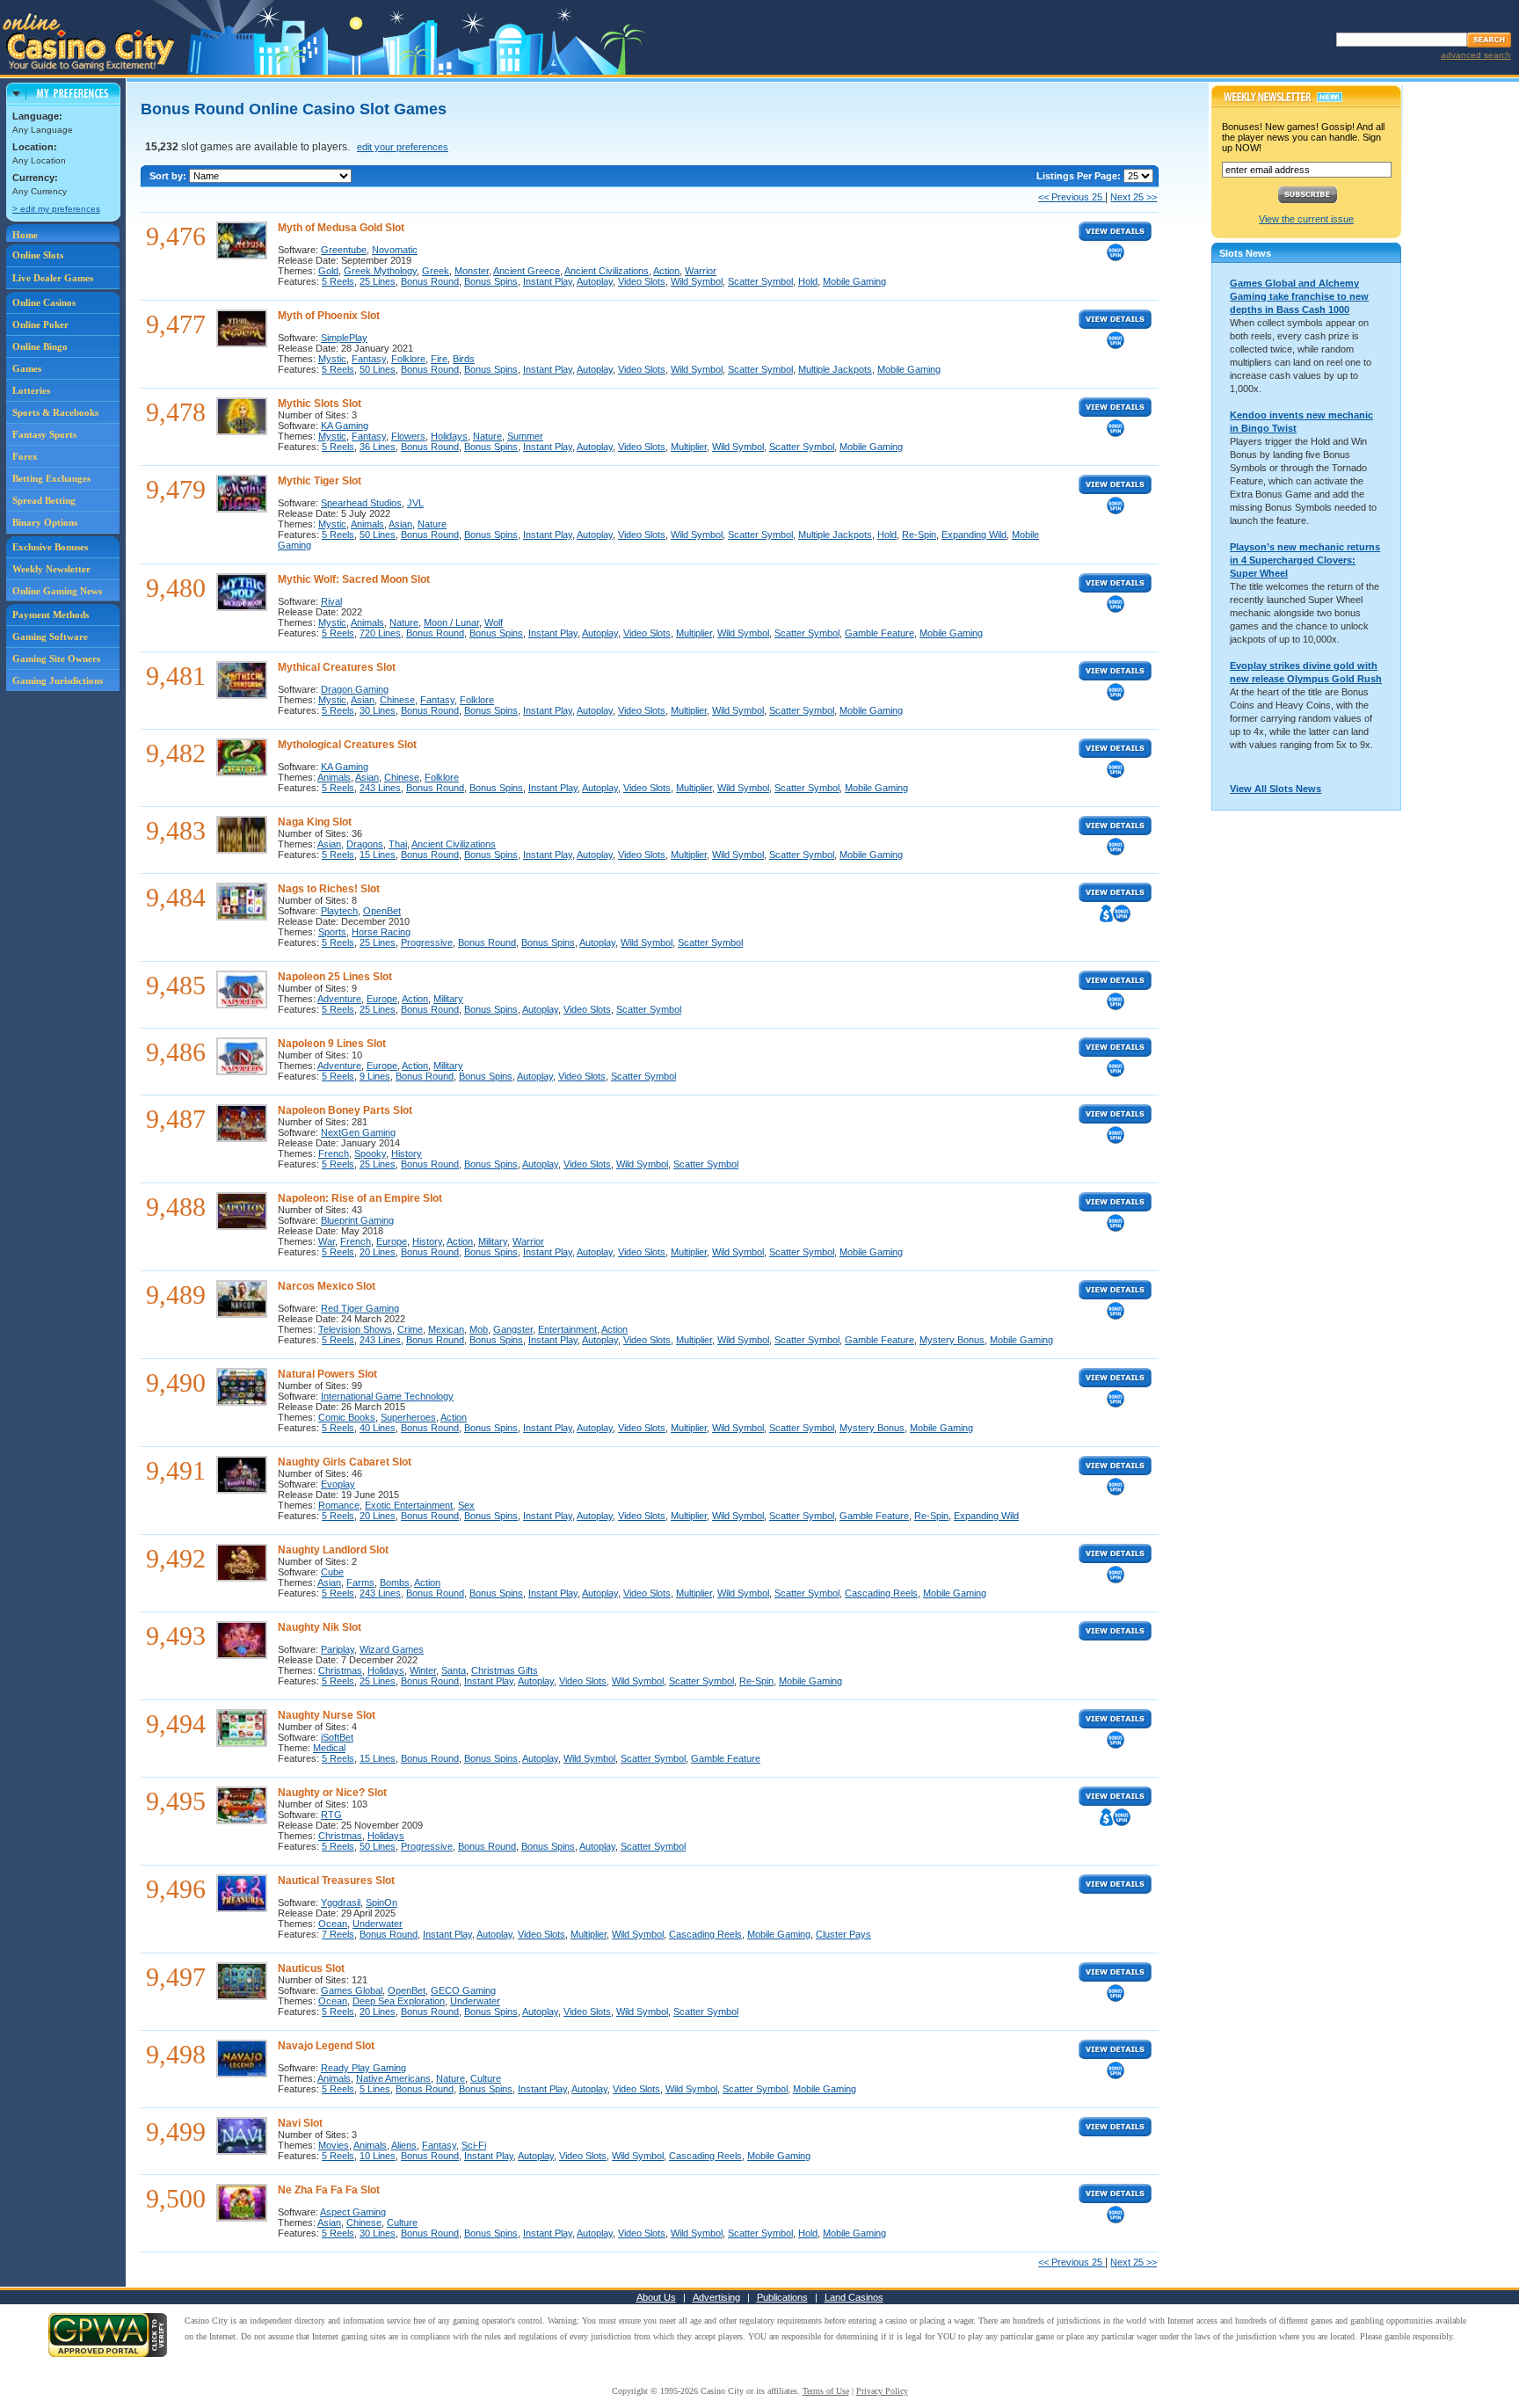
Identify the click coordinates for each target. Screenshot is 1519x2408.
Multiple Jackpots (835, 369)
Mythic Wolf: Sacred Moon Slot (354, 579)
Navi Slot (300, 2123)
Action (666, 271)
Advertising (716, 2297)
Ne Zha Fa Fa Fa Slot (329, 2190)
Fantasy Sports (44, 434)
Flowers (408, 436)
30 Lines (378, 710)
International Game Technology (387, 1396)
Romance (339, 1505)
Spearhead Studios (361, 503)
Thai (398, 844)
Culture (486, 2078)
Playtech (339, 911)
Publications (782, 2297)
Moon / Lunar (451, 622)
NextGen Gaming (358, 1132)
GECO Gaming (463, 1990)
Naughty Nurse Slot (327, 1715)
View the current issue (1306, 219)
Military (448, 999)
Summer (525, 436)
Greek (436, 271)
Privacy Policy (882, 2391)
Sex (466, 1505)
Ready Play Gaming (363, 2068)
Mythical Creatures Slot (337, 667)
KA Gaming (345, 426)
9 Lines (375, 1076)
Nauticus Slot (311, 1968)
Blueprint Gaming (357, 1220)
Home (25, 235)
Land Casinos (854, 2297)
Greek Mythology (380, 271)
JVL (415, 503)
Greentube (344, 250)
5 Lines (375, 2089)
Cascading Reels (881, 1593)
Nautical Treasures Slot (336, 1881)
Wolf (494, 622)
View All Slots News (1276, 789)
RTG (331, 1815)
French (334, 1153)
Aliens (404, 2145)
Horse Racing (381, 932)
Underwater (378, 1924)
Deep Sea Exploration (399, 2001)
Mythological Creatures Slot (347, 745)
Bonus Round (430, 281)
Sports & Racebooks (55, 412)
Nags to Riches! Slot (329, 889)
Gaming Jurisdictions (58, 680)
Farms (360, 1582)
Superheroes (408, 1417)
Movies (334, 2145)
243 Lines (380, 788)
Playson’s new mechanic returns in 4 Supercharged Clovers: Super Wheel (1305, 560)
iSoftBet (337, 1737)
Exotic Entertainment (409, 1505)
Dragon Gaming (355, 689)
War (327, 1241)
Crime (410, 1329)
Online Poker (40, 324)
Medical (329, 1748)
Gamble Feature (879, 633)
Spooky (370, 1153)
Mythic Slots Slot (320, 404)
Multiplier (689, 447)
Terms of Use (826, 2391)
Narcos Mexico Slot (327, 1286)
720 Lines (380, 633)
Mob (479, 1329)
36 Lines (378, 447)
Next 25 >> (1134, 197)
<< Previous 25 (1072, 197)
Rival (331, 601)
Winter (423, 1670)
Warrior (701, 271)
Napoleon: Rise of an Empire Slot (360, 1198)
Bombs (395, 1582)
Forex (25, 456)
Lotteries (31, 390)
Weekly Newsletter (51, 569)
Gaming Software (50, 637)
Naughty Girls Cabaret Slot (345, 1462)
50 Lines (378, 369)
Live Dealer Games (53, 278)
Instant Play (548, 281)
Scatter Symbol (760, 281)
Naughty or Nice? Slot (332, 1793)
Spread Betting (44, 500)
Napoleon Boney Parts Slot (345, 1110)
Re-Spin (919, 535)
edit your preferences (403, 147)
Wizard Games (392, 1649)
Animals (367, 524)
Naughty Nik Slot (320, 1627)
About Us (656, 2297)
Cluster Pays (843, 1934)
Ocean (333, 1924)
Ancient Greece (527, 271)
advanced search (1476, 55)
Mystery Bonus (952, 1340)
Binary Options (45, 522)
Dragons (365, 844)
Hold (808, 281)
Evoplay (338, 1484)
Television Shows (355, 1329)
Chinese (397, 700)
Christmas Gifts (505, 1670)
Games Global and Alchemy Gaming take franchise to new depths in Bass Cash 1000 (1299, 296)
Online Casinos (44, 302)
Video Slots (642, 281)
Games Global (352, 1990)
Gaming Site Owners (56, 658)
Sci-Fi (474, 2145)
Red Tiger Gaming (360, 1308)
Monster (472, 271)
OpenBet (382, 911)
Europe (382, 999)
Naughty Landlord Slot (333, 1550)
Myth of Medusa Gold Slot (341, 228)
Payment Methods (51, 615)
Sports (332, 932)
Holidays (449, 436)
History (407, 1153)
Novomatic (395, 250)
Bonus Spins (491, 281)
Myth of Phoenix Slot (329, 316)
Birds (464, 359)
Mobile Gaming (854, 281)
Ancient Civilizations (607, 271)
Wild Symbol (697, 281)
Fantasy (369, 359)
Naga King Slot (315, 822)
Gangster (513, 1329)
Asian (400, 524)
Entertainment (567, 1329)
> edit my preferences (56, 209)
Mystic (332, 359)
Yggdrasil (341, 1902)
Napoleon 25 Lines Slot (335, 977)
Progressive (427, 942)
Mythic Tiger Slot (320, 481)
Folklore (408, 359)
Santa (454, 1670)
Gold (328, 271)
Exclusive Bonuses (50, 547)
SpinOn (382, 1902)
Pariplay (338, 1649)
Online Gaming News (57, 591)
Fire (439, 359)
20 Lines (378, 1252)
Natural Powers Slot (327, 1374)
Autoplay (595, 281)
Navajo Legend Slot (326, 2046)
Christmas (340, 1670)
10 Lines (378, 2156)
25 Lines (378, 281)
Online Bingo (40, 346)
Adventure (339, 999)
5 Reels (338, 281)
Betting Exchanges (51, 478)
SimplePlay (344, 338)
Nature (487, 436)
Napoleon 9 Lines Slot (332, 1044)
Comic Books (347, 1417)
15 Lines (378, 855)
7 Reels (338, 1934)
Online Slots (38, 255)
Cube (332, 1572)
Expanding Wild (974, 535)
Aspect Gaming (353, 2212)
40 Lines (378, 1428)
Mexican (446, 1329)
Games (27, 368)
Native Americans (393, 2078)
